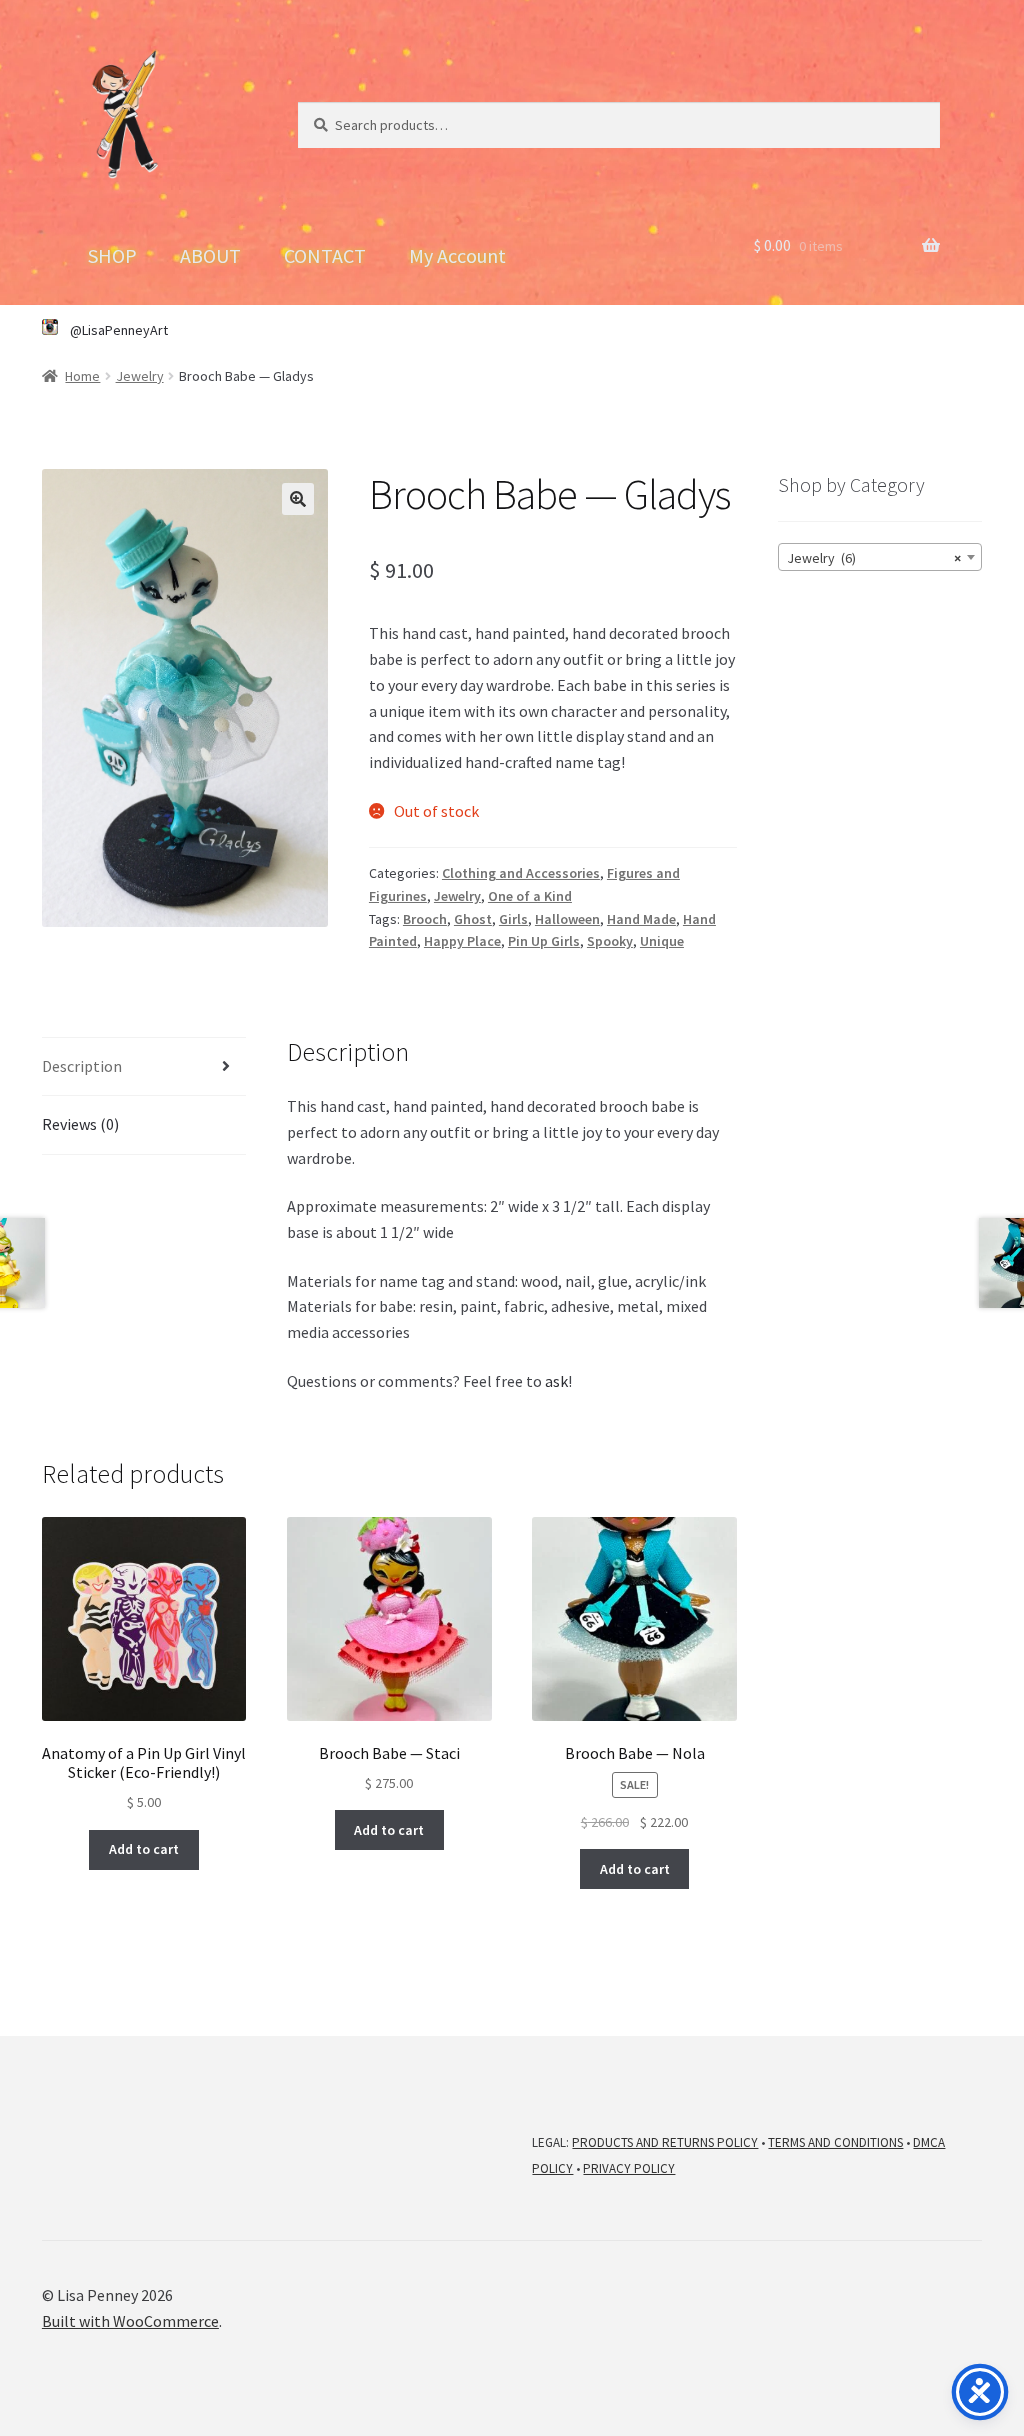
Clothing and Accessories (521, 873)
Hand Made (641, 919)
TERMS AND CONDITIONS (835, 2142)
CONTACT (325, 255)
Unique (662, 941)
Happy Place (462, 941)
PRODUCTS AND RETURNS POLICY (665, 2142)
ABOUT (210, 255)
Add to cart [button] (144, 1849)
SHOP (112, 255)
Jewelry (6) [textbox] (874, 558)
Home (82, 376)
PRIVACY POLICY (629, 2168)
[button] (298, 499)
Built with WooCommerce (130, 2321)
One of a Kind (530, 896)
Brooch (425, 919)
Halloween (567, 919)
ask (556, 1381)
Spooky (610, 941)
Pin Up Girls (544, 941)
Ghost (473, 919)
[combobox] (880, 557)
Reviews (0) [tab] (80, 1124)
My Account (457, 255)
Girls (513, 919)
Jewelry (140, 376)
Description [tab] (82, 1066)
